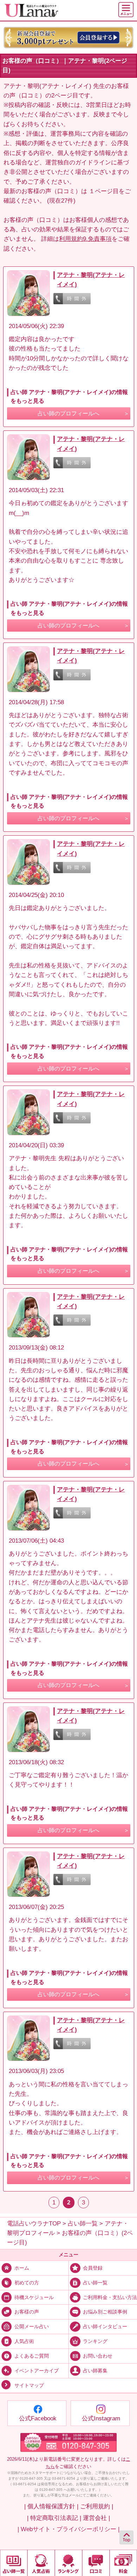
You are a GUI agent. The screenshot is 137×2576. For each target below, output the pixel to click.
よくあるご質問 (32, 2356)
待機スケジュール (34, 2297)
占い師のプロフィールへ (68, 413)
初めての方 (27, 2282)
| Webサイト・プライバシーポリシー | (68, 2529)
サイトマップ (29, 2385)
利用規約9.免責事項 (85, 239)
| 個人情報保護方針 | (51, 2506)
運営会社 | (96, 2518)
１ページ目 (104, 191)
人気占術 (24, 2341)
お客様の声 (27, 2312)
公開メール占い (32, 2327)
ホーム (22, 2268)
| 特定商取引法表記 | (54, 2518)
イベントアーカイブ (37, 2370)
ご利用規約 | (97, 2506)
